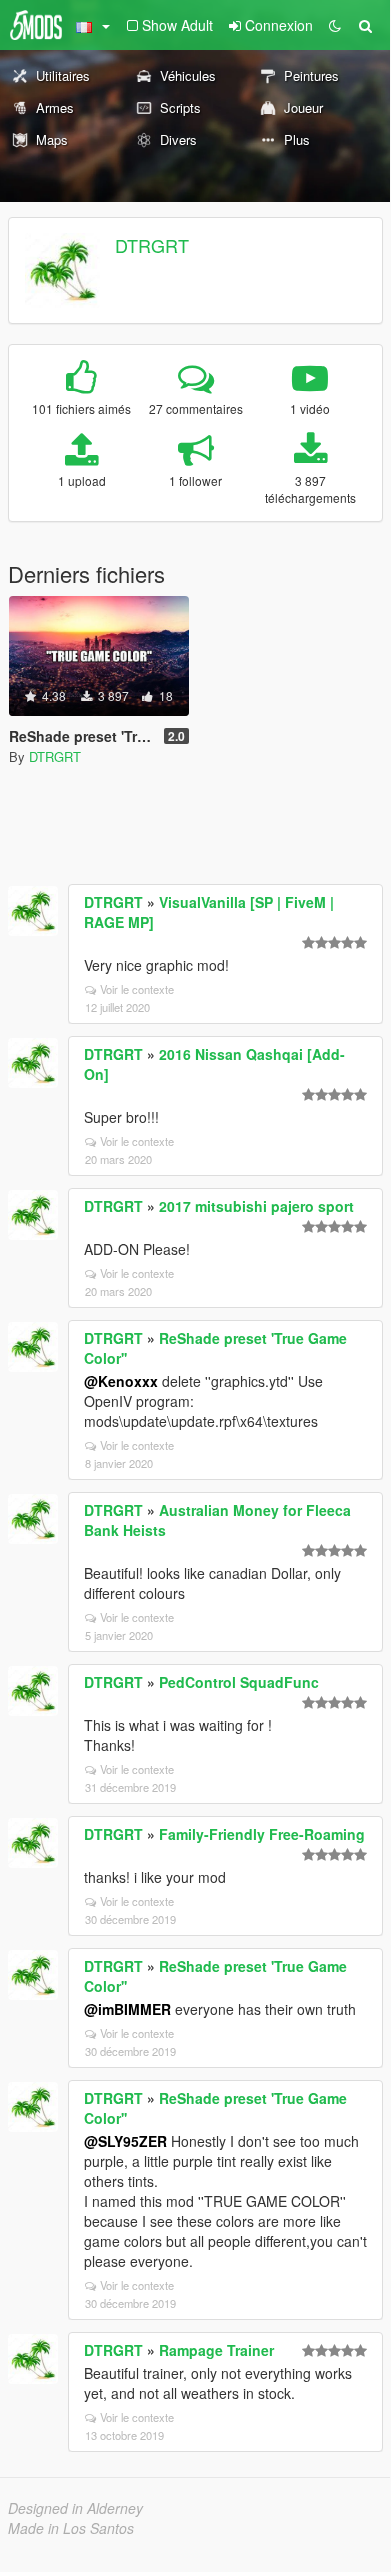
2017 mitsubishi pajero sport (256, 1206)
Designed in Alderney (75, 2508)
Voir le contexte (137, 989)
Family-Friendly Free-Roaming (262, 1834)
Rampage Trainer (216, 2350)
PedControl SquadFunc (239, 1682)
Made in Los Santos (71, 2528)
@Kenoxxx (121, 1381)
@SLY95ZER (125, 2141)
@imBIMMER (127, 2009)
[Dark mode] (335, 25)
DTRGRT (152, 245)
